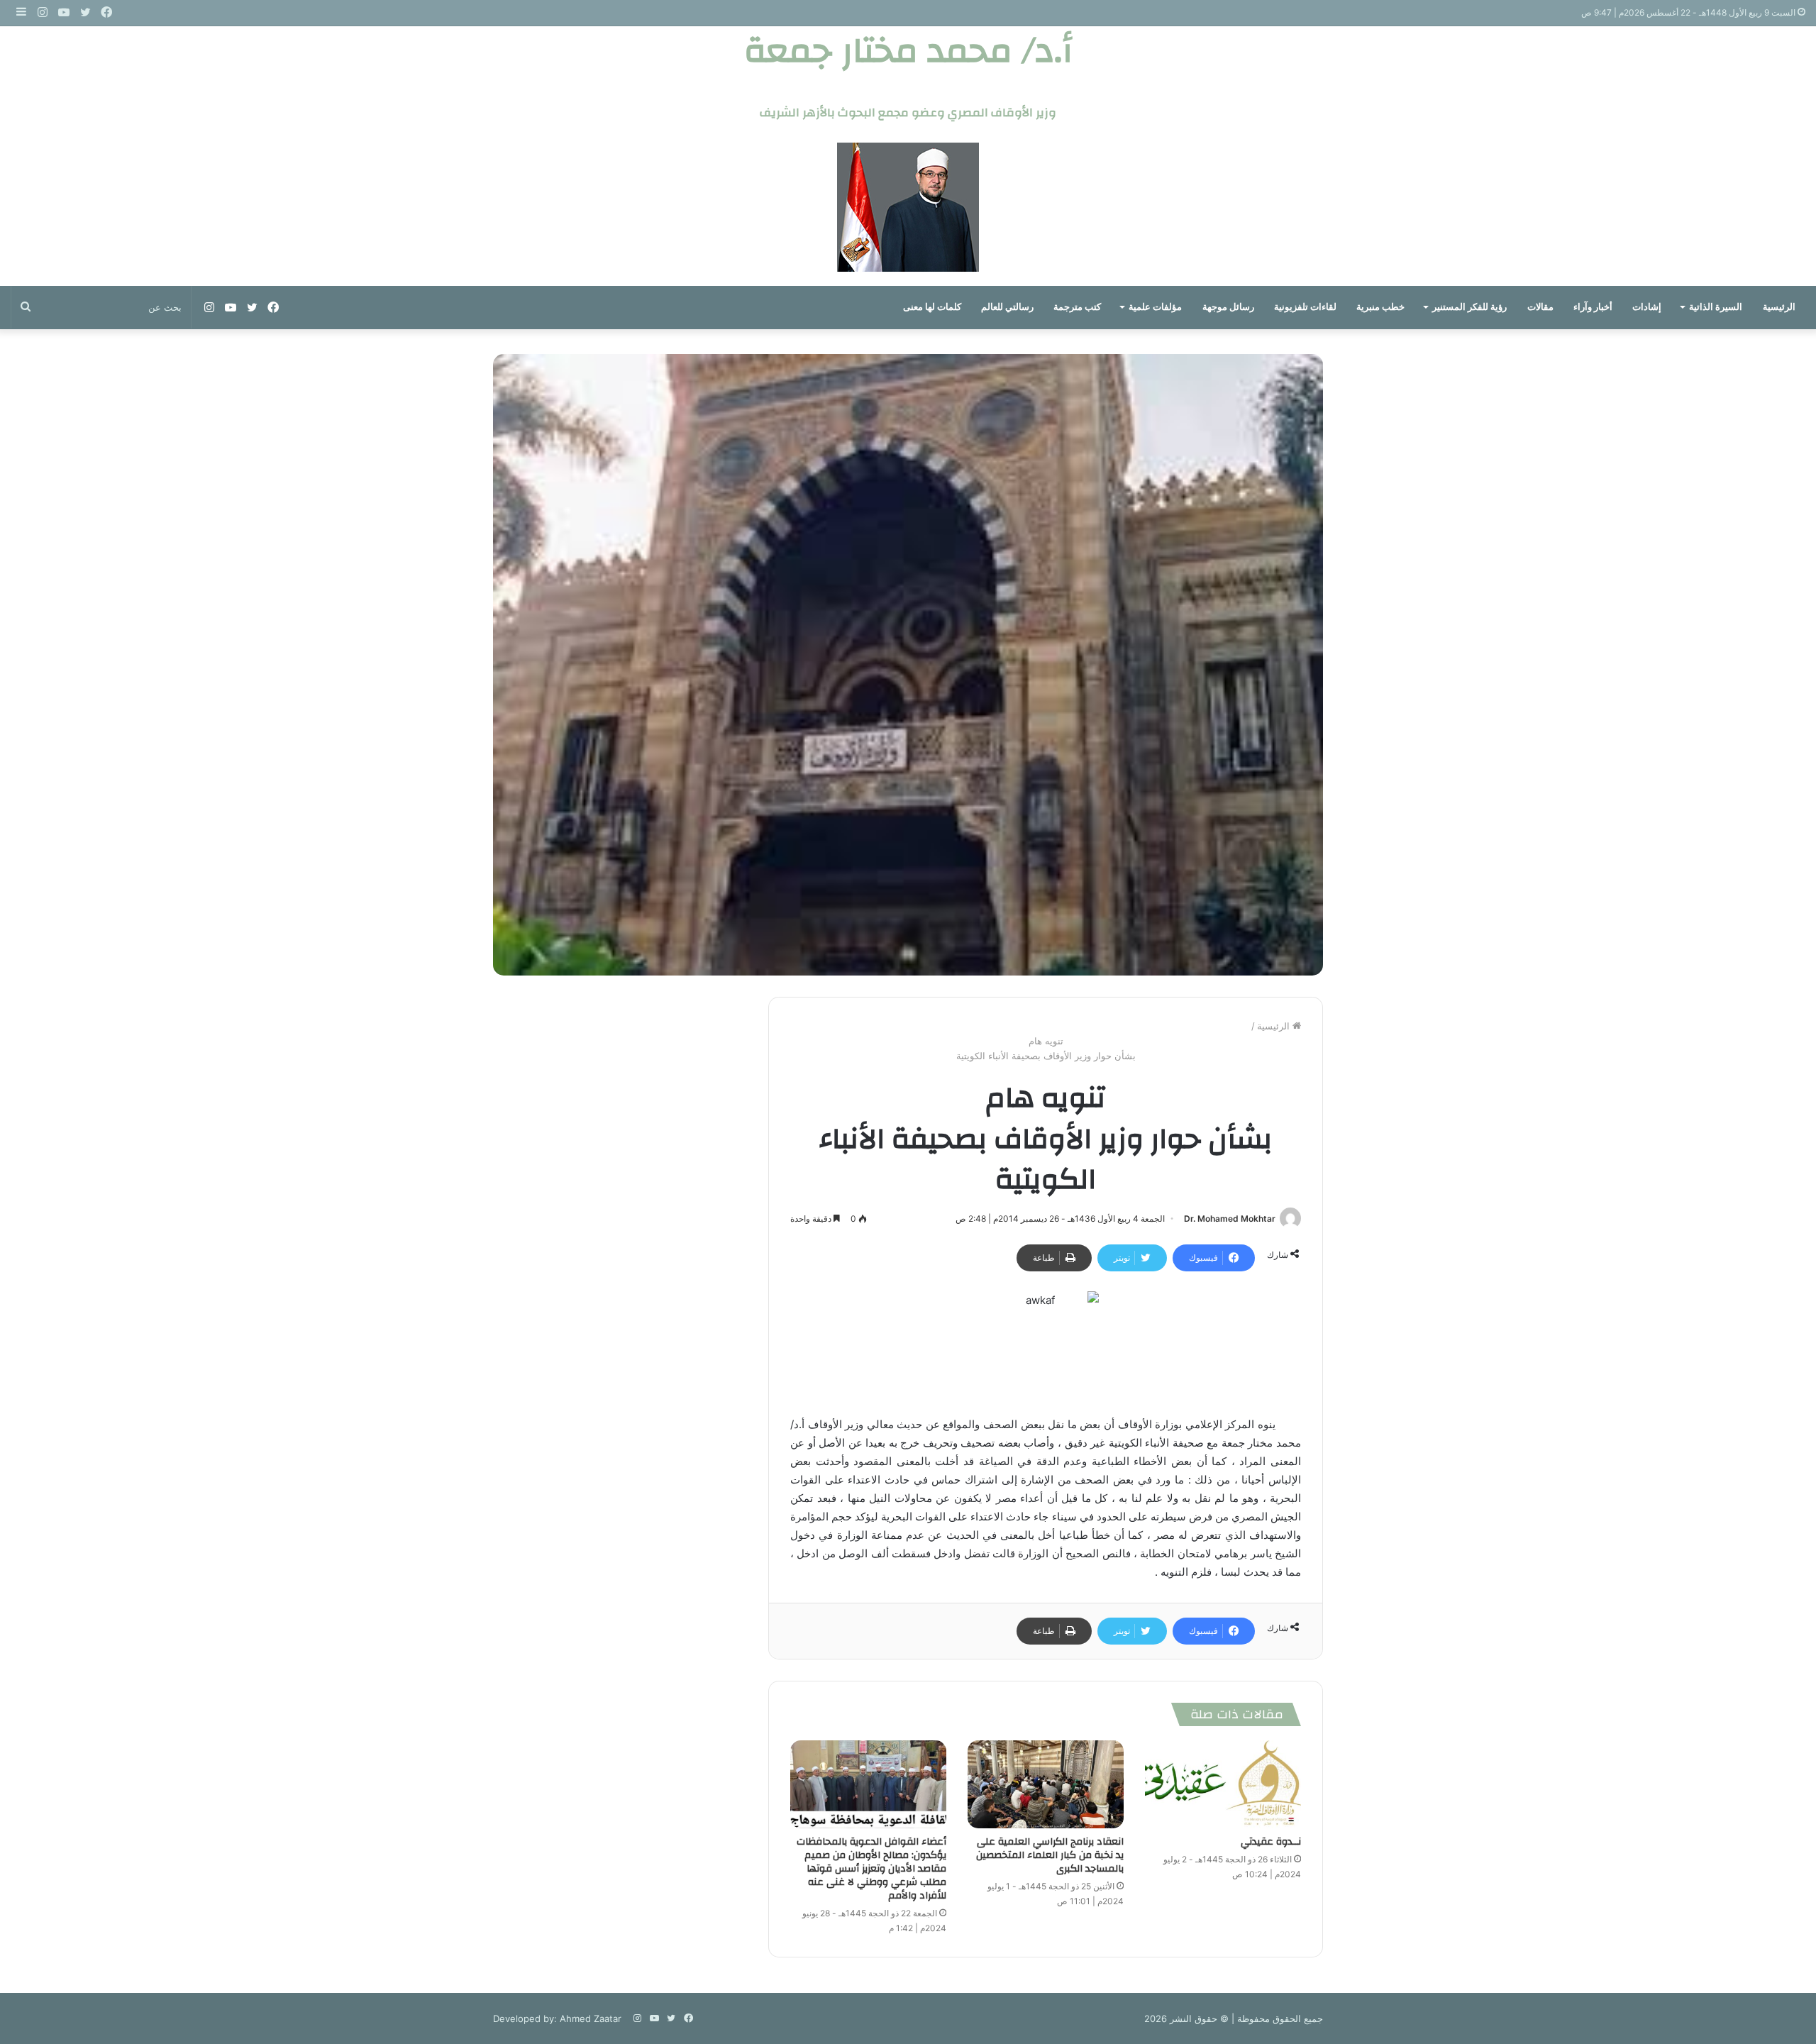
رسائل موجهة (1228, 307)
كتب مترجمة (1077, 307)
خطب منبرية (1380, 307)
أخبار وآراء (1593, 307)
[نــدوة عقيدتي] (1223, 1784)
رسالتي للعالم (1007, 307)
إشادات (1647, 307)
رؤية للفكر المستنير (1469, 307)
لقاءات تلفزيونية (1305, 307)
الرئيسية (1779, 307)
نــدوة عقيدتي (1271, 1842)
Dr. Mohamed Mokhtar (1230, 1219)
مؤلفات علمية (1155, 307)
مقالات (1540, 307)
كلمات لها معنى (932, 307)
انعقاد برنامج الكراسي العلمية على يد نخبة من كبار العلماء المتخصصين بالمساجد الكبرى (1050, 1855)
